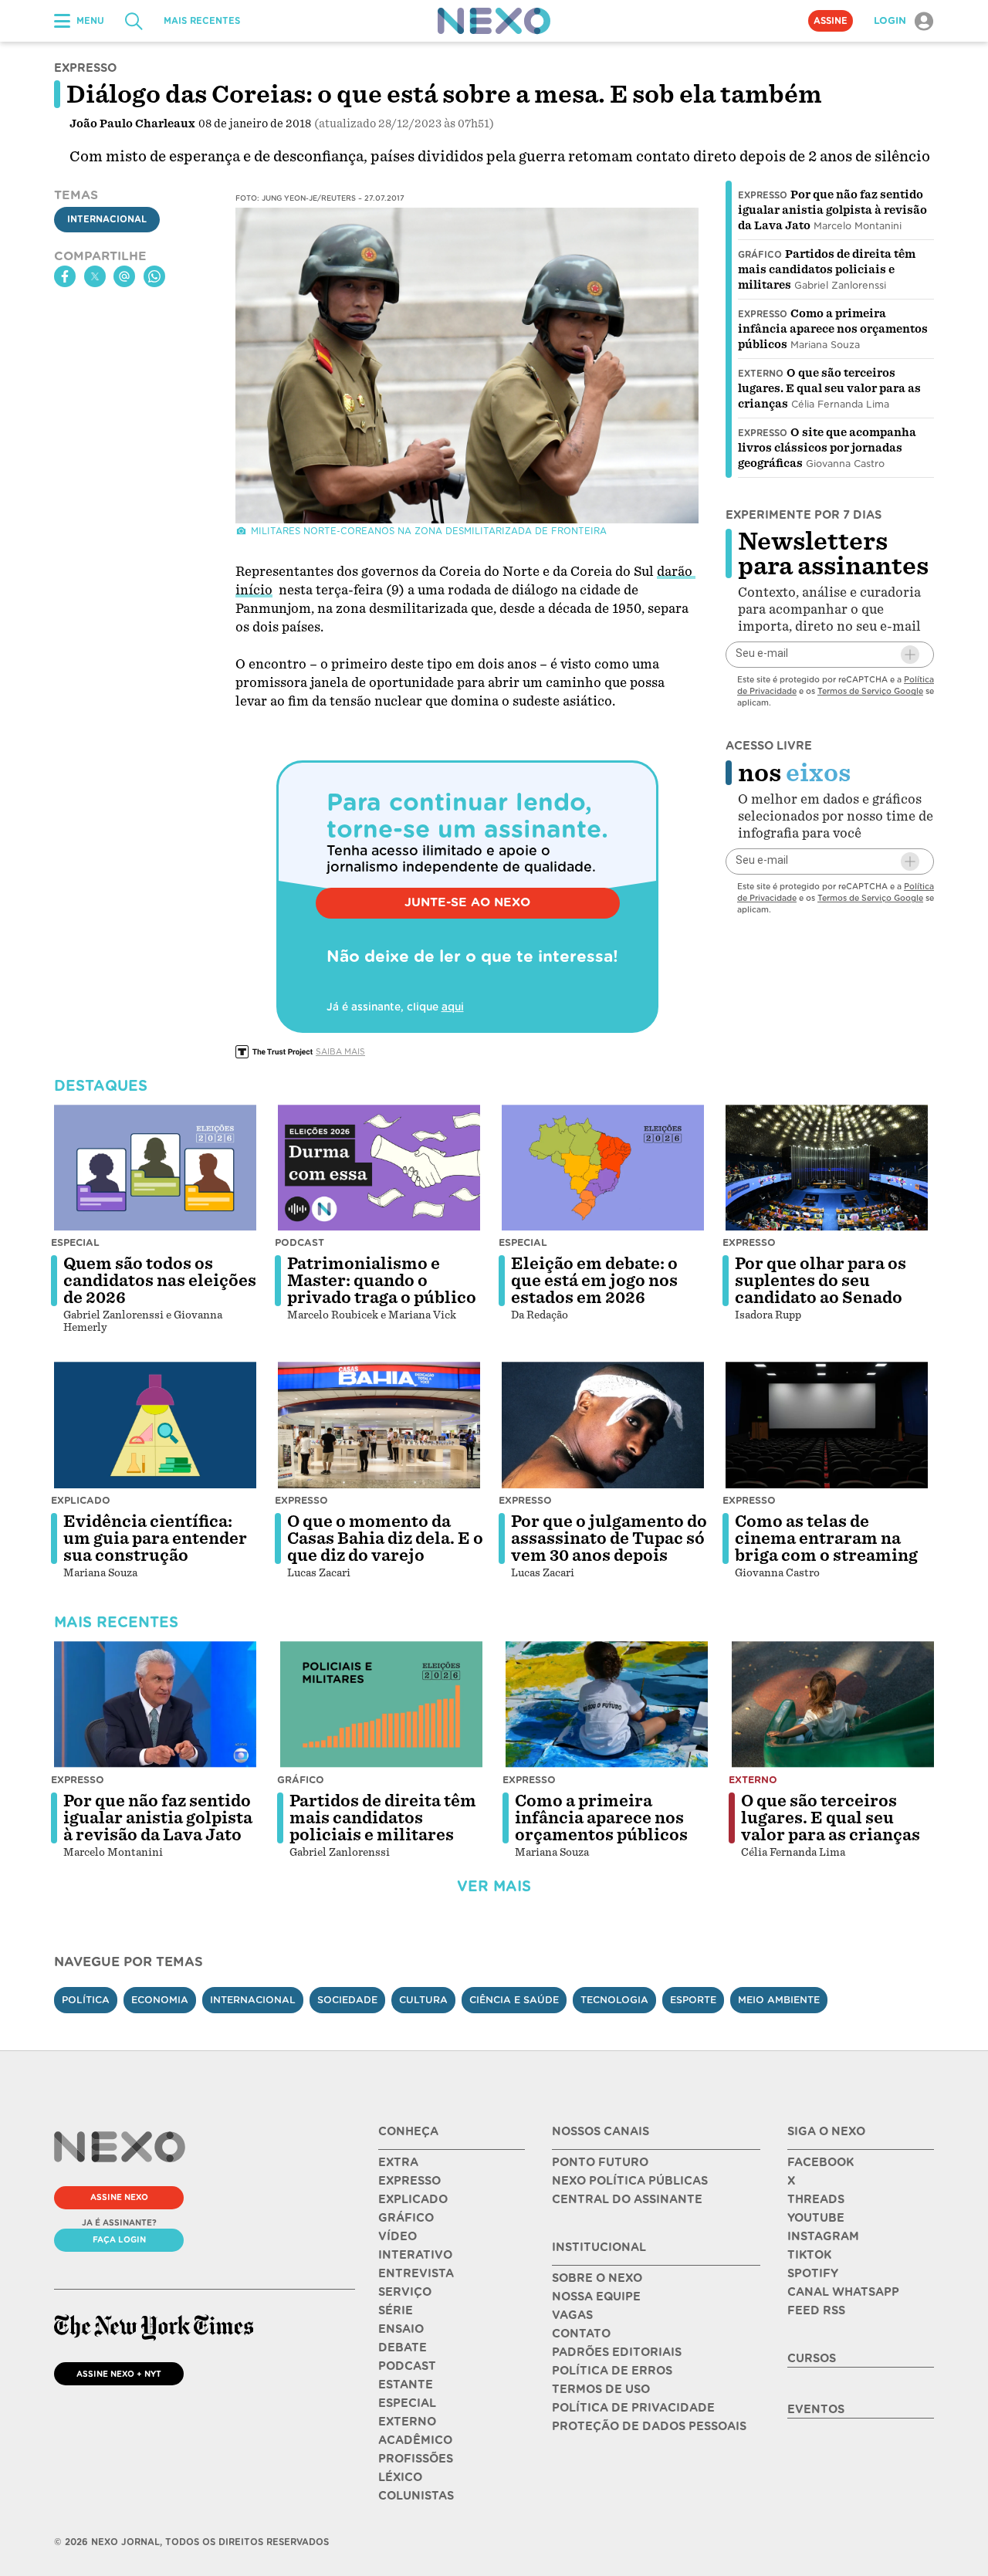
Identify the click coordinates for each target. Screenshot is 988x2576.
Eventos (816, 2409)
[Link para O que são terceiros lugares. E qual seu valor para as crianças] (833, 1704)
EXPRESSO (409, 2181)
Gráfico (760, 255)
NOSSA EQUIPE (596, 2297)
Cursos (812, 2358)
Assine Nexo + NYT (119, 2374)
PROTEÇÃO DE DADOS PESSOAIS (649, 2426)
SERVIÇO (405, 2292)
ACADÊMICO (415, 2440)
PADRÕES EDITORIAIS (617, 2352)
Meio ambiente (779, 2000)
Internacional (107, 220)
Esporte (693, 2000)
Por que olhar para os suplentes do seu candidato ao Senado (821, 1281)
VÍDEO (398, 2236)
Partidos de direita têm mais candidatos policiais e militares (827, 269)
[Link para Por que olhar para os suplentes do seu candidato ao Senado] (827, 1168)
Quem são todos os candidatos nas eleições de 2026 (160, 1281)
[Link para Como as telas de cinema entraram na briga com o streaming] (827, 1425)
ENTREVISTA (416, 2273)
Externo (761, 374)
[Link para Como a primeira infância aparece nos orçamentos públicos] (607, 1704)
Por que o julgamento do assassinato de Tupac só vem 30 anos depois (609, 1538)
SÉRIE (396, 2310)
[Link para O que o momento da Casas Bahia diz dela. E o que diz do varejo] (379, 1425)
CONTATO (581, 2334)
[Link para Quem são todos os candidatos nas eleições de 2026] (155, 1168)
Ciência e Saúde (514, 2000)
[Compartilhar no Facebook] (65, 276)
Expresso (763, 195)
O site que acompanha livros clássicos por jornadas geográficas (827, 448)
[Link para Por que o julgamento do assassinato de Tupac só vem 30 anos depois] (603, 1425)
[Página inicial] (494, 21)
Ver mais (494, 1886)
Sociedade (347, 2000)
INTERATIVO (415, 2255)
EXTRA (398, 2162)
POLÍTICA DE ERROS (612, 2371)
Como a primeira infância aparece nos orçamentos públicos (833, 329)
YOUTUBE (816, 2218)
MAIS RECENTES (202, 21)
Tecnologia (614, 2000)
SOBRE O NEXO (597, 2278)
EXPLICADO (413, 2199)
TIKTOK (809, 2255)
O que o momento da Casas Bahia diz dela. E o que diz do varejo (385, 1538)
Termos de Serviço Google (870, 691)
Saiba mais (340, 1051)
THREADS (816, 2199)
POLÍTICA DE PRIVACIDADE (633, 2408)
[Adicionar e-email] (910, 655)
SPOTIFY (813, 2273)
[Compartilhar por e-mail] (124, 276)
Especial (75, 1242)
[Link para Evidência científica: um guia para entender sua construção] (155, 1425)
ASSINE (831, 21)
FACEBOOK (821, 2162)
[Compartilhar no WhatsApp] (154, 276)
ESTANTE (406, 2385)
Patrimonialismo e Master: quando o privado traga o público (382, 1281)
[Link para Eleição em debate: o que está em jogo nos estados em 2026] (603, 1168)
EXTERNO (407, 2422)
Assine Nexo (119, 2197)
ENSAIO (401, 2329)
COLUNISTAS (416, 2496)
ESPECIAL (407, 2403)
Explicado (81, 1500)
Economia (160, 2000)
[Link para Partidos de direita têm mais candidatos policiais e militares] (381, 1704)
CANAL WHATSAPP (843, 2292)
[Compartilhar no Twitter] (95, 276)
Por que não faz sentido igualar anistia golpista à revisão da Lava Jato (832, 210)
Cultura (423, 2000)
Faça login (119, 2239)
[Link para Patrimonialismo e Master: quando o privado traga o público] (379, 1168)
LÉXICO (400, 2477)
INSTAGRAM (823, 2236)
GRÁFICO (406, 2218)
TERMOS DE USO (601, 2389)
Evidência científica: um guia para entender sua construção (155, 1538)
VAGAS (572, 2315)
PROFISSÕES (416, 2459)
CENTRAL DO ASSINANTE (627, 2199)
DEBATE (403, 2348)
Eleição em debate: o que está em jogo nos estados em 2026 (594, 1281)
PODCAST (407, 2366)
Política (86, 2000)
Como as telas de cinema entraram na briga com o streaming (826, 1538)
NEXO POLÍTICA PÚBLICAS (630, 2181)
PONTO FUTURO (600, 2162)
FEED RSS (816, 2310)
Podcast (299, 1242)
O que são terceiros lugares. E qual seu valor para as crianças (829, 388)
